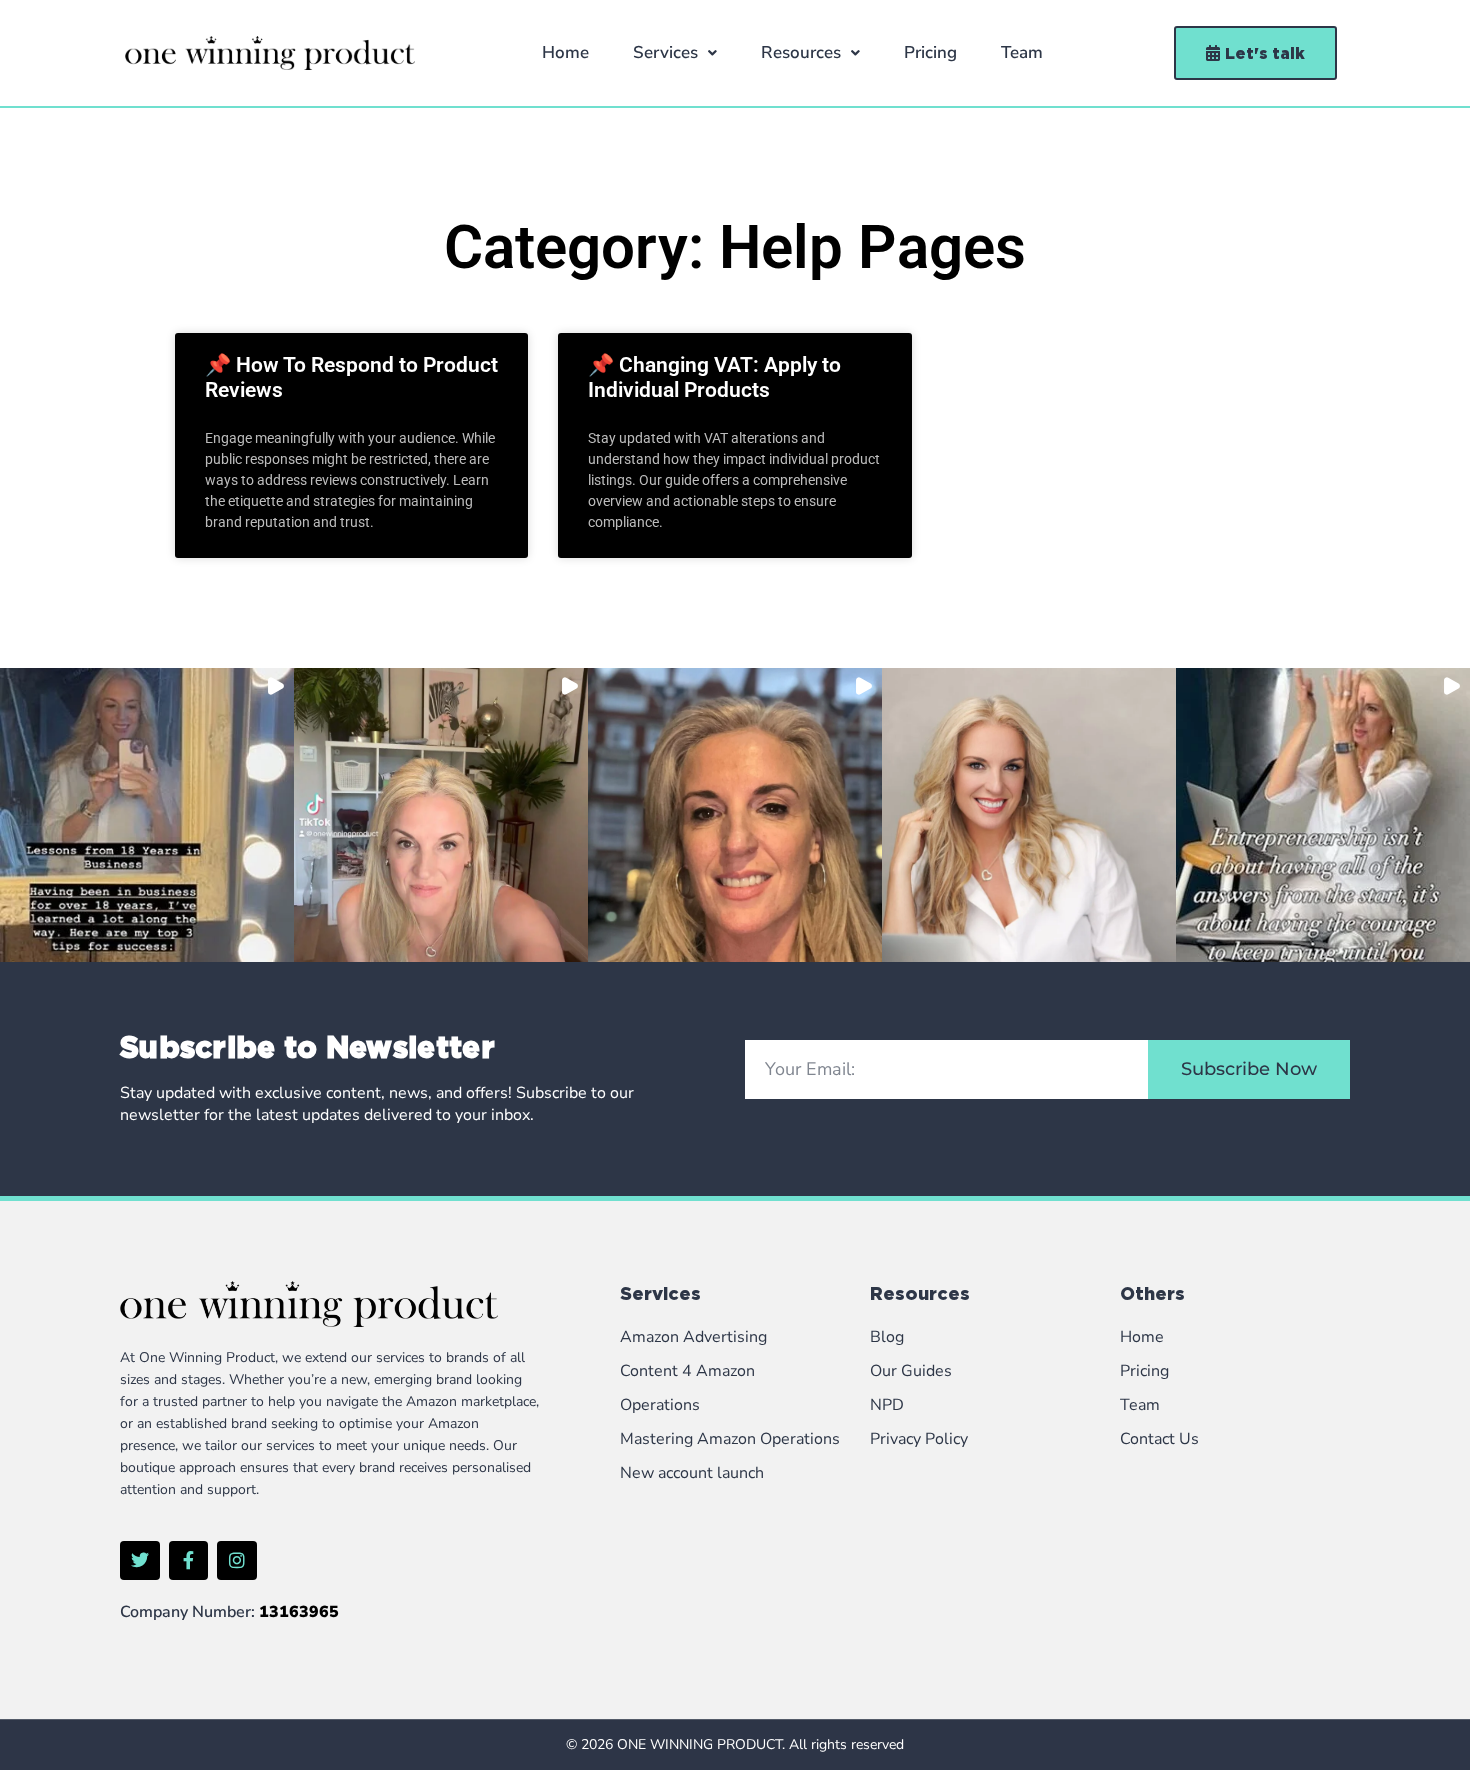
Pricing (930, 52)
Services (665, 52)
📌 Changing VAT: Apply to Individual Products (714, 377)
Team (1022, 52)
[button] (675, 53)
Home (565, 52)
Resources (801, 52)
